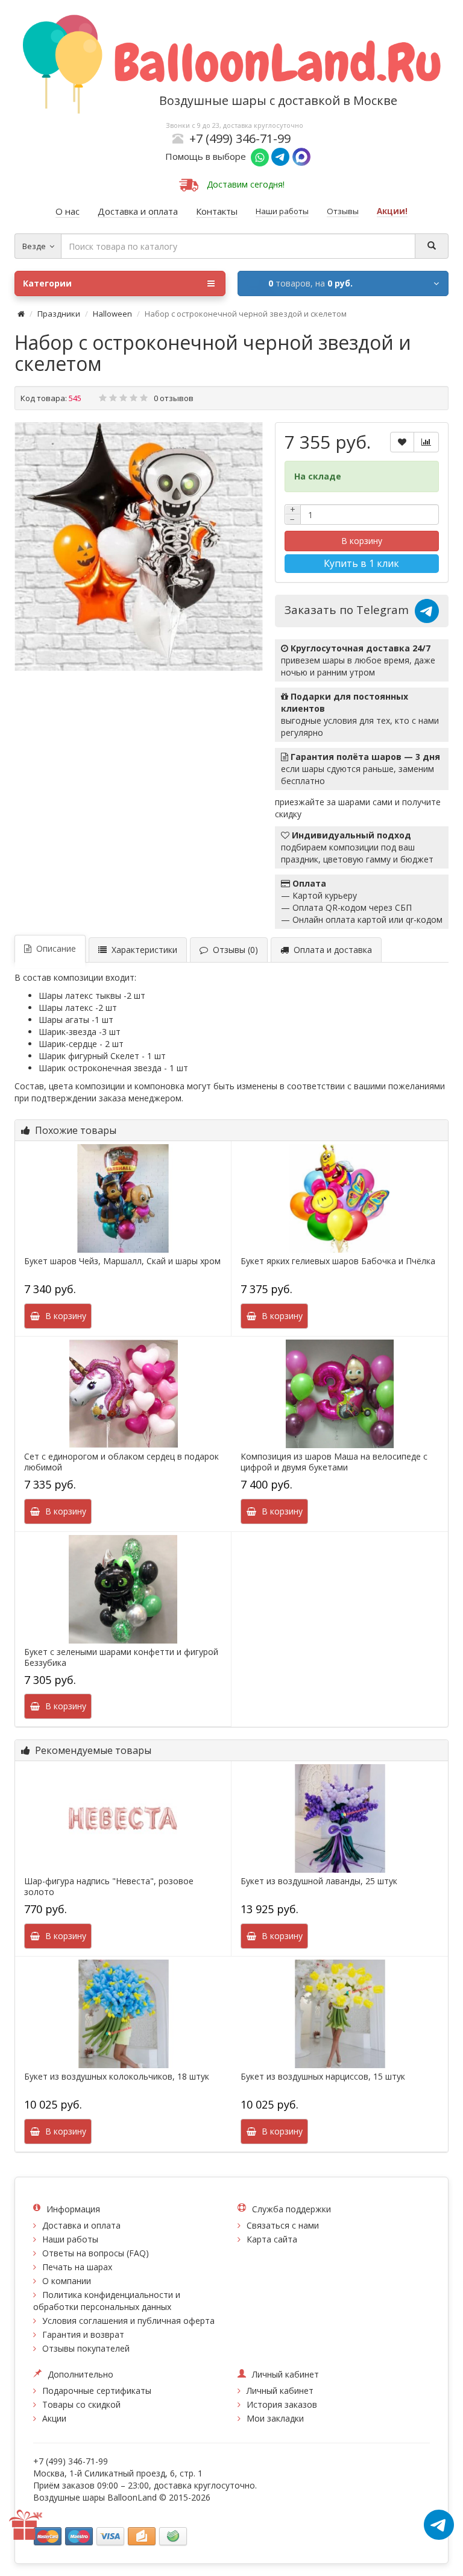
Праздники (59, 314)
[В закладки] (402, 442)
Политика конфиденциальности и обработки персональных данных (107, 2301)
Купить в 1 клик (361, 563)
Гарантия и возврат (83, 2334)
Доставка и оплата (81, 2225)
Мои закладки (275, 2418)
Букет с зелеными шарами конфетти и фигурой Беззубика (121, 1657)
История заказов (282, 2404)
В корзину (362, 541)
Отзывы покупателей (86, 2348)
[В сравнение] (426, 442)
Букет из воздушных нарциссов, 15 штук (323, 2077)
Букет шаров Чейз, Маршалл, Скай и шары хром (122, 1261)
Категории (47, 283)
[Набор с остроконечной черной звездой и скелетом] (139, 546)
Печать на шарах (77, 2267)
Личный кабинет (280, 2391)
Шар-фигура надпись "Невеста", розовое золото (109, 1887)
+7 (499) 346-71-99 (240, 138)
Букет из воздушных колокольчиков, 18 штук (117, 2077)
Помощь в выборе (208, 156)
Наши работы (70, 2239)
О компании (67, 2281)
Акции (54, 2418)
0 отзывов (174, 398)
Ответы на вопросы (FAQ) (96, 2253)
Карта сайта (272, 2239)
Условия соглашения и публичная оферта (128, 2321)
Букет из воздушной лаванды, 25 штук (319, 1881)
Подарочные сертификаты (97, 2391)
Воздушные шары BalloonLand (95, 2497)
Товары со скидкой (81, 2404)
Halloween (112, 314)
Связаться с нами (283, 2225)
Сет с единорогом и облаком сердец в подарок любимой (121, 1462)
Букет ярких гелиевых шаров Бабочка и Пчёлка (338, 1261)
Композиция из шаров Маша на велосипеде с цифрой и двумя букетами (334, 1462)
